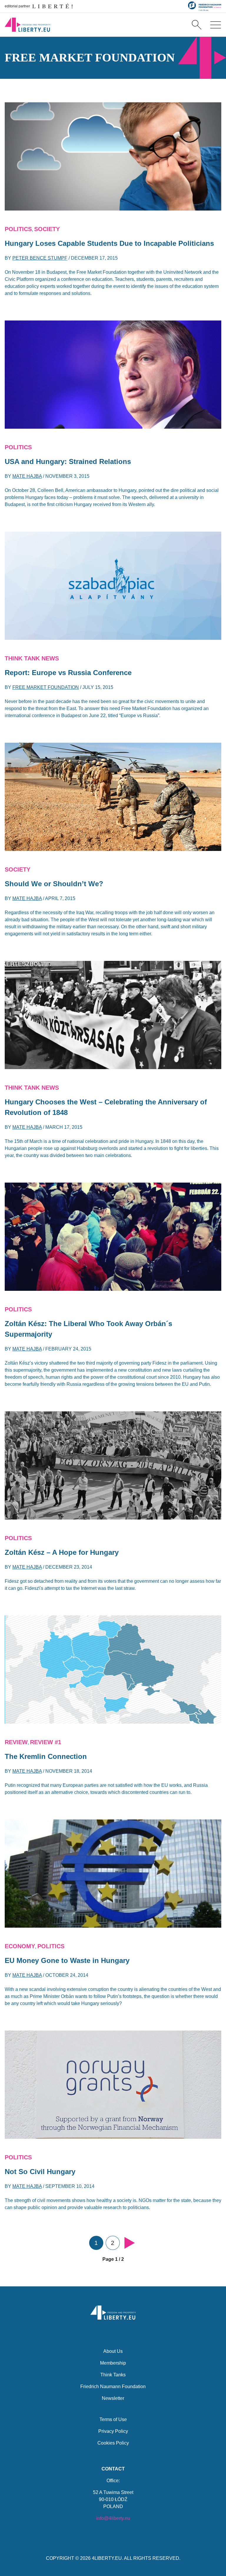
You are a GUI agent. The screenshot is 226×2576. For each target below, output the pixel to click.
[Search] (197, 25)
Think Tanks (113, 2375)
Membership (113, 2363)
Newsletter (113, 2398)
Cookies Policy (113, 2443)
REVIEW (16, 1742)
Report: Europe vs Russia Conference (68, 673)
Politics (18, 229)
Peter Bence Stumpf (40, 258)
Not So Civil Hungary (40, 2172)
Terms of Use (113, 2419)
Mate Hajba (27, 476)
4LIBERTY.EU (107, 2558)
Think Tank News (32, 658)
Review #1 (46, 1742)
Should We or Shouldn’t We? (54, 884)
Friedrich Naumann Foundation (113, 2386)
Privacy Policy (113, 2431)
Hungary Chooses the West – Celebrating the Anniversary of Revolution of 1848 (106, 1107)
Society (47, 229)
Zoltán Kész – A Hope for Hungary (62, 1552)
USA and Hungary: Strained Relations (68, 461)
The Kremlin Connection (46, 1756)
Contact (113, 2469)
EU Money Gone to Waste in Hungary (67, 1960)
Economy (20, 1946)
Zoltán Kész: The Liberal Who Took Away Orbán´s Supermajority (88, 1329)
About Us (113, 2351)
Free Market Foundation (46, 687)
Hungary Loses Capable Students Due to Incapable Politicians (109, 243)
